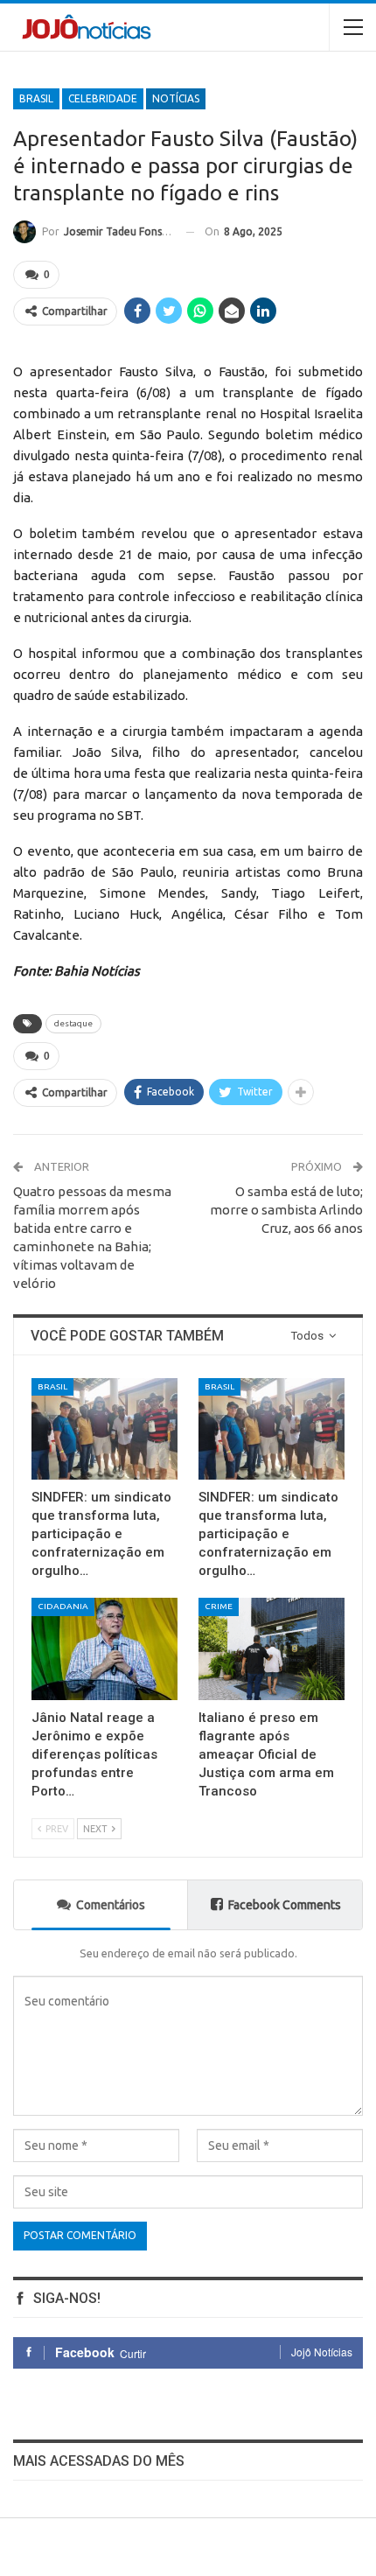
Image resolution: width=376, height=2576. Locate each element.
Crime (219, 1606)
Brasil (36, 98)
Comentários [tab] (111, 1905)
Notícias (176, 98)
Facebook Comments (285, 1905)
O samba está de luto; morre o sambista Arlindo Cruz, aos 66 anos (286, 1210)
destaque (73, 1023)
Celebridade (103, 98)
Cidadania (63, 1606)
